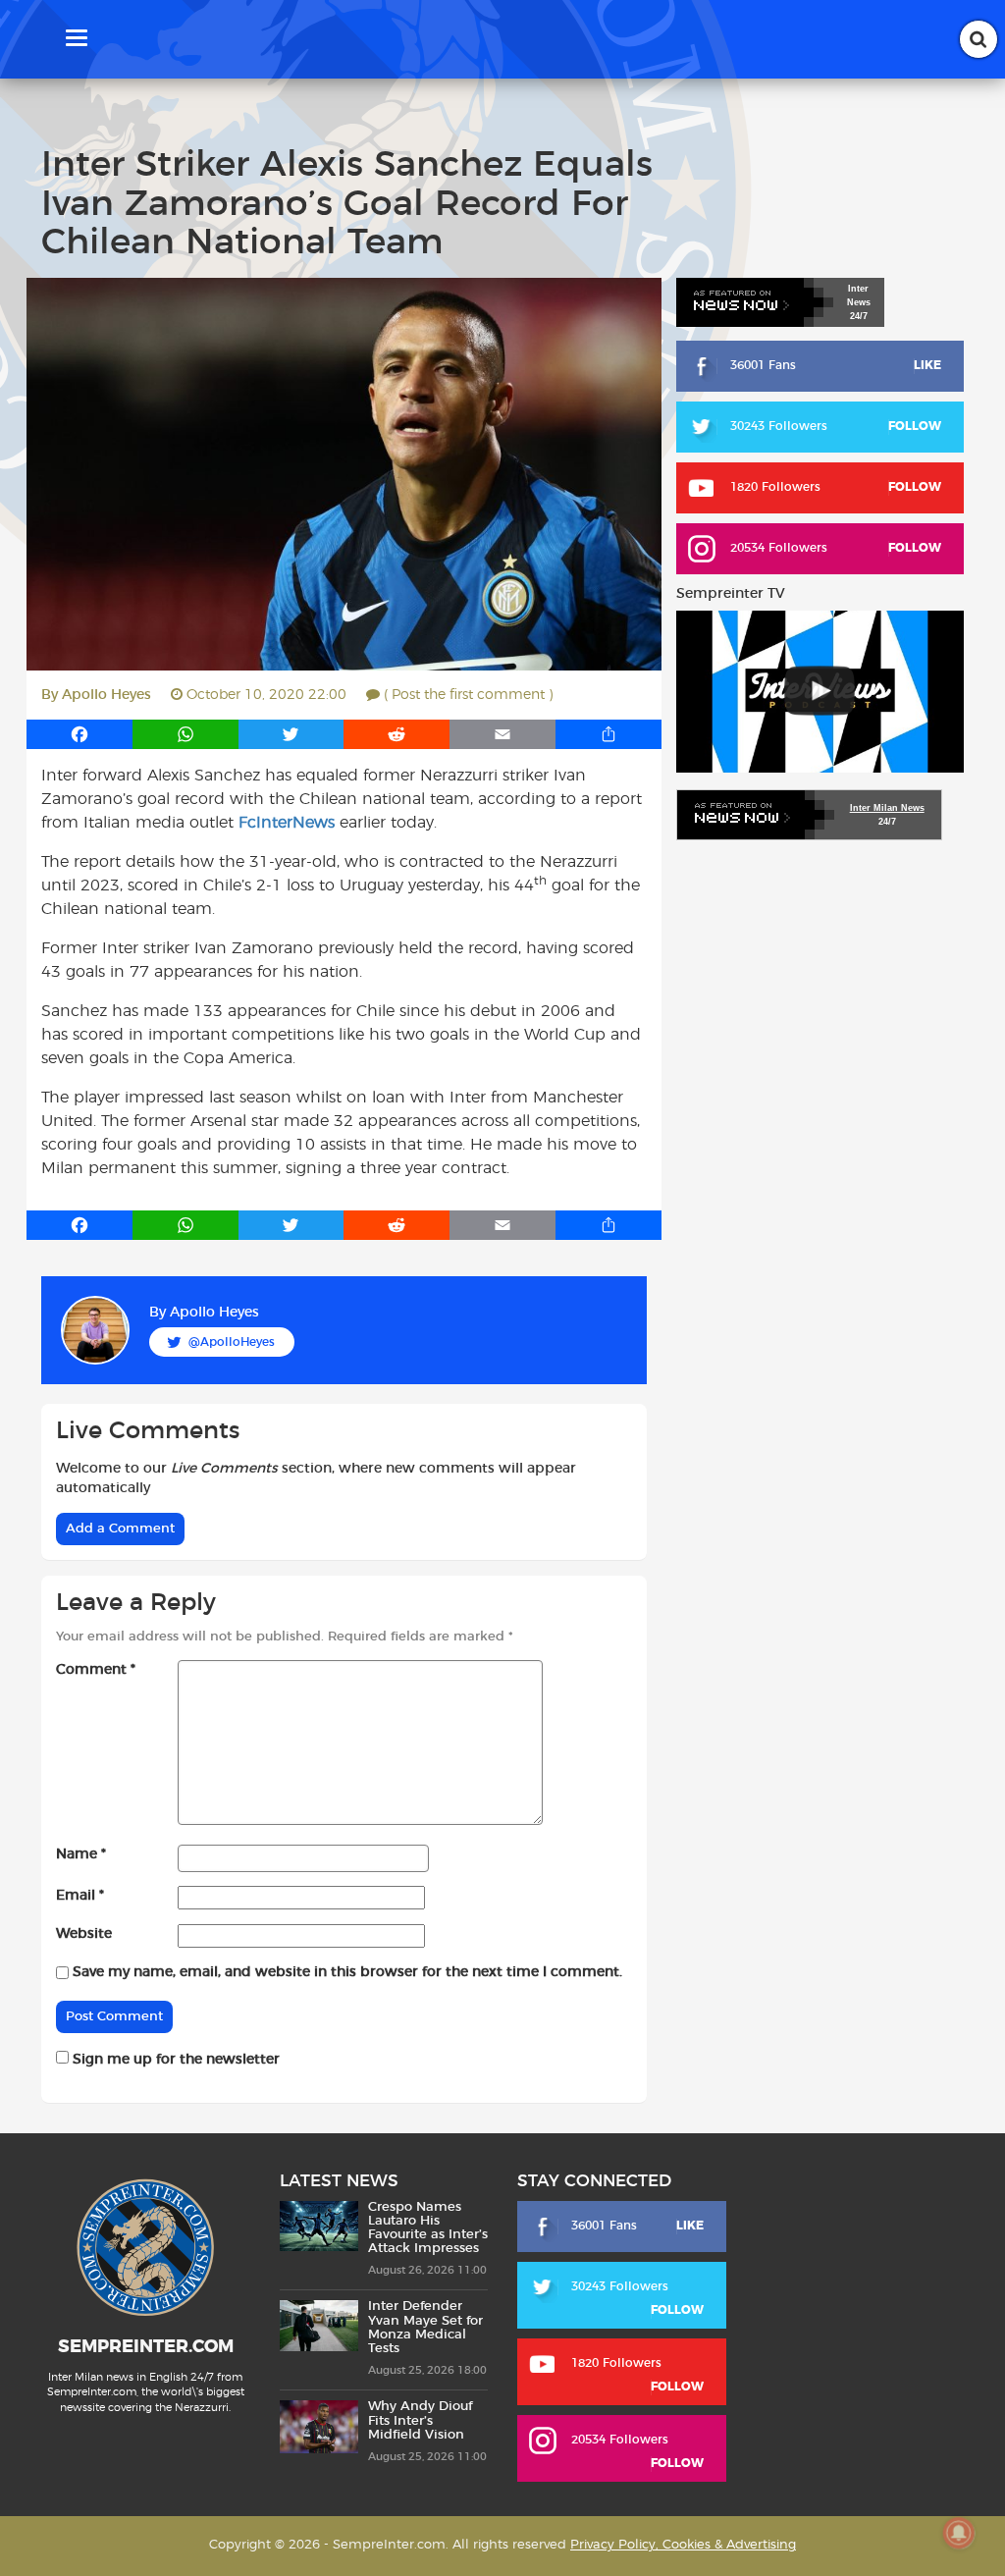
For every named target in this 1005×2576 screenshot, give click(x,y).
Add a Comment (120, 1529)
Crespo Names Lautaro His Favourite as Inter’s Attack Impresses (428, 2228)
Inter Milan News (887, 808)
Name (81, 1854)
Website (84, 1934)
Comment (96, 1670)
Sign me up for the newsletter (174, 2060)
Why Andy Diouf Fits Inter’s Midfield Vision (420, 2421)
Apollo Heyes (106, 695)
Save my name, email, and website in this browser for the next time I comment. (347, 1972)
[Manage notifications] (959, 2533)
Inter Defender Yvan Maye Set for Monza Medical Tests (425, 2328)
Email (80, 1896)
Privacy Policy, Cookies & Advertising (683, 2545)
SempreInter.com (146, 2347)
